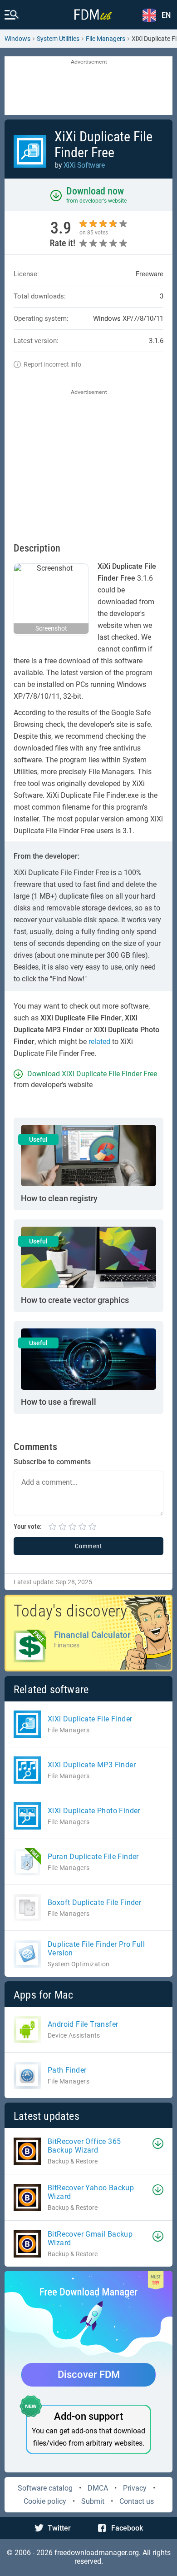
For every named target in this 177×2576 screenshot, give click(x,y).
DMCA (98, 2488)
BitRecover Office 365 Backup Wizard (84, 2146)
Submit (93, 2501)
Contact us (137, 2501)
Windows (17, 39)
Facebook (127, 2528)
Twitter (59, 2528)
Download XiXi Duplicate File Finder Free (92, 1074)
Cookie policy (45, 2501)
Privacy (135, 2488)
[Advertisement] (88, 86)
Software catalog (45, 2488)
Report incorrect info (52, 364)
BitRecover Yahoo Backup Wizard (91, 2192)
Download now (95, 191)
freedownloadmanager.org (97, 2553)
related (99, 1042)
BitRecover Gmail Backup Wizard (90, 2238)
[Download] (158, 2143)
